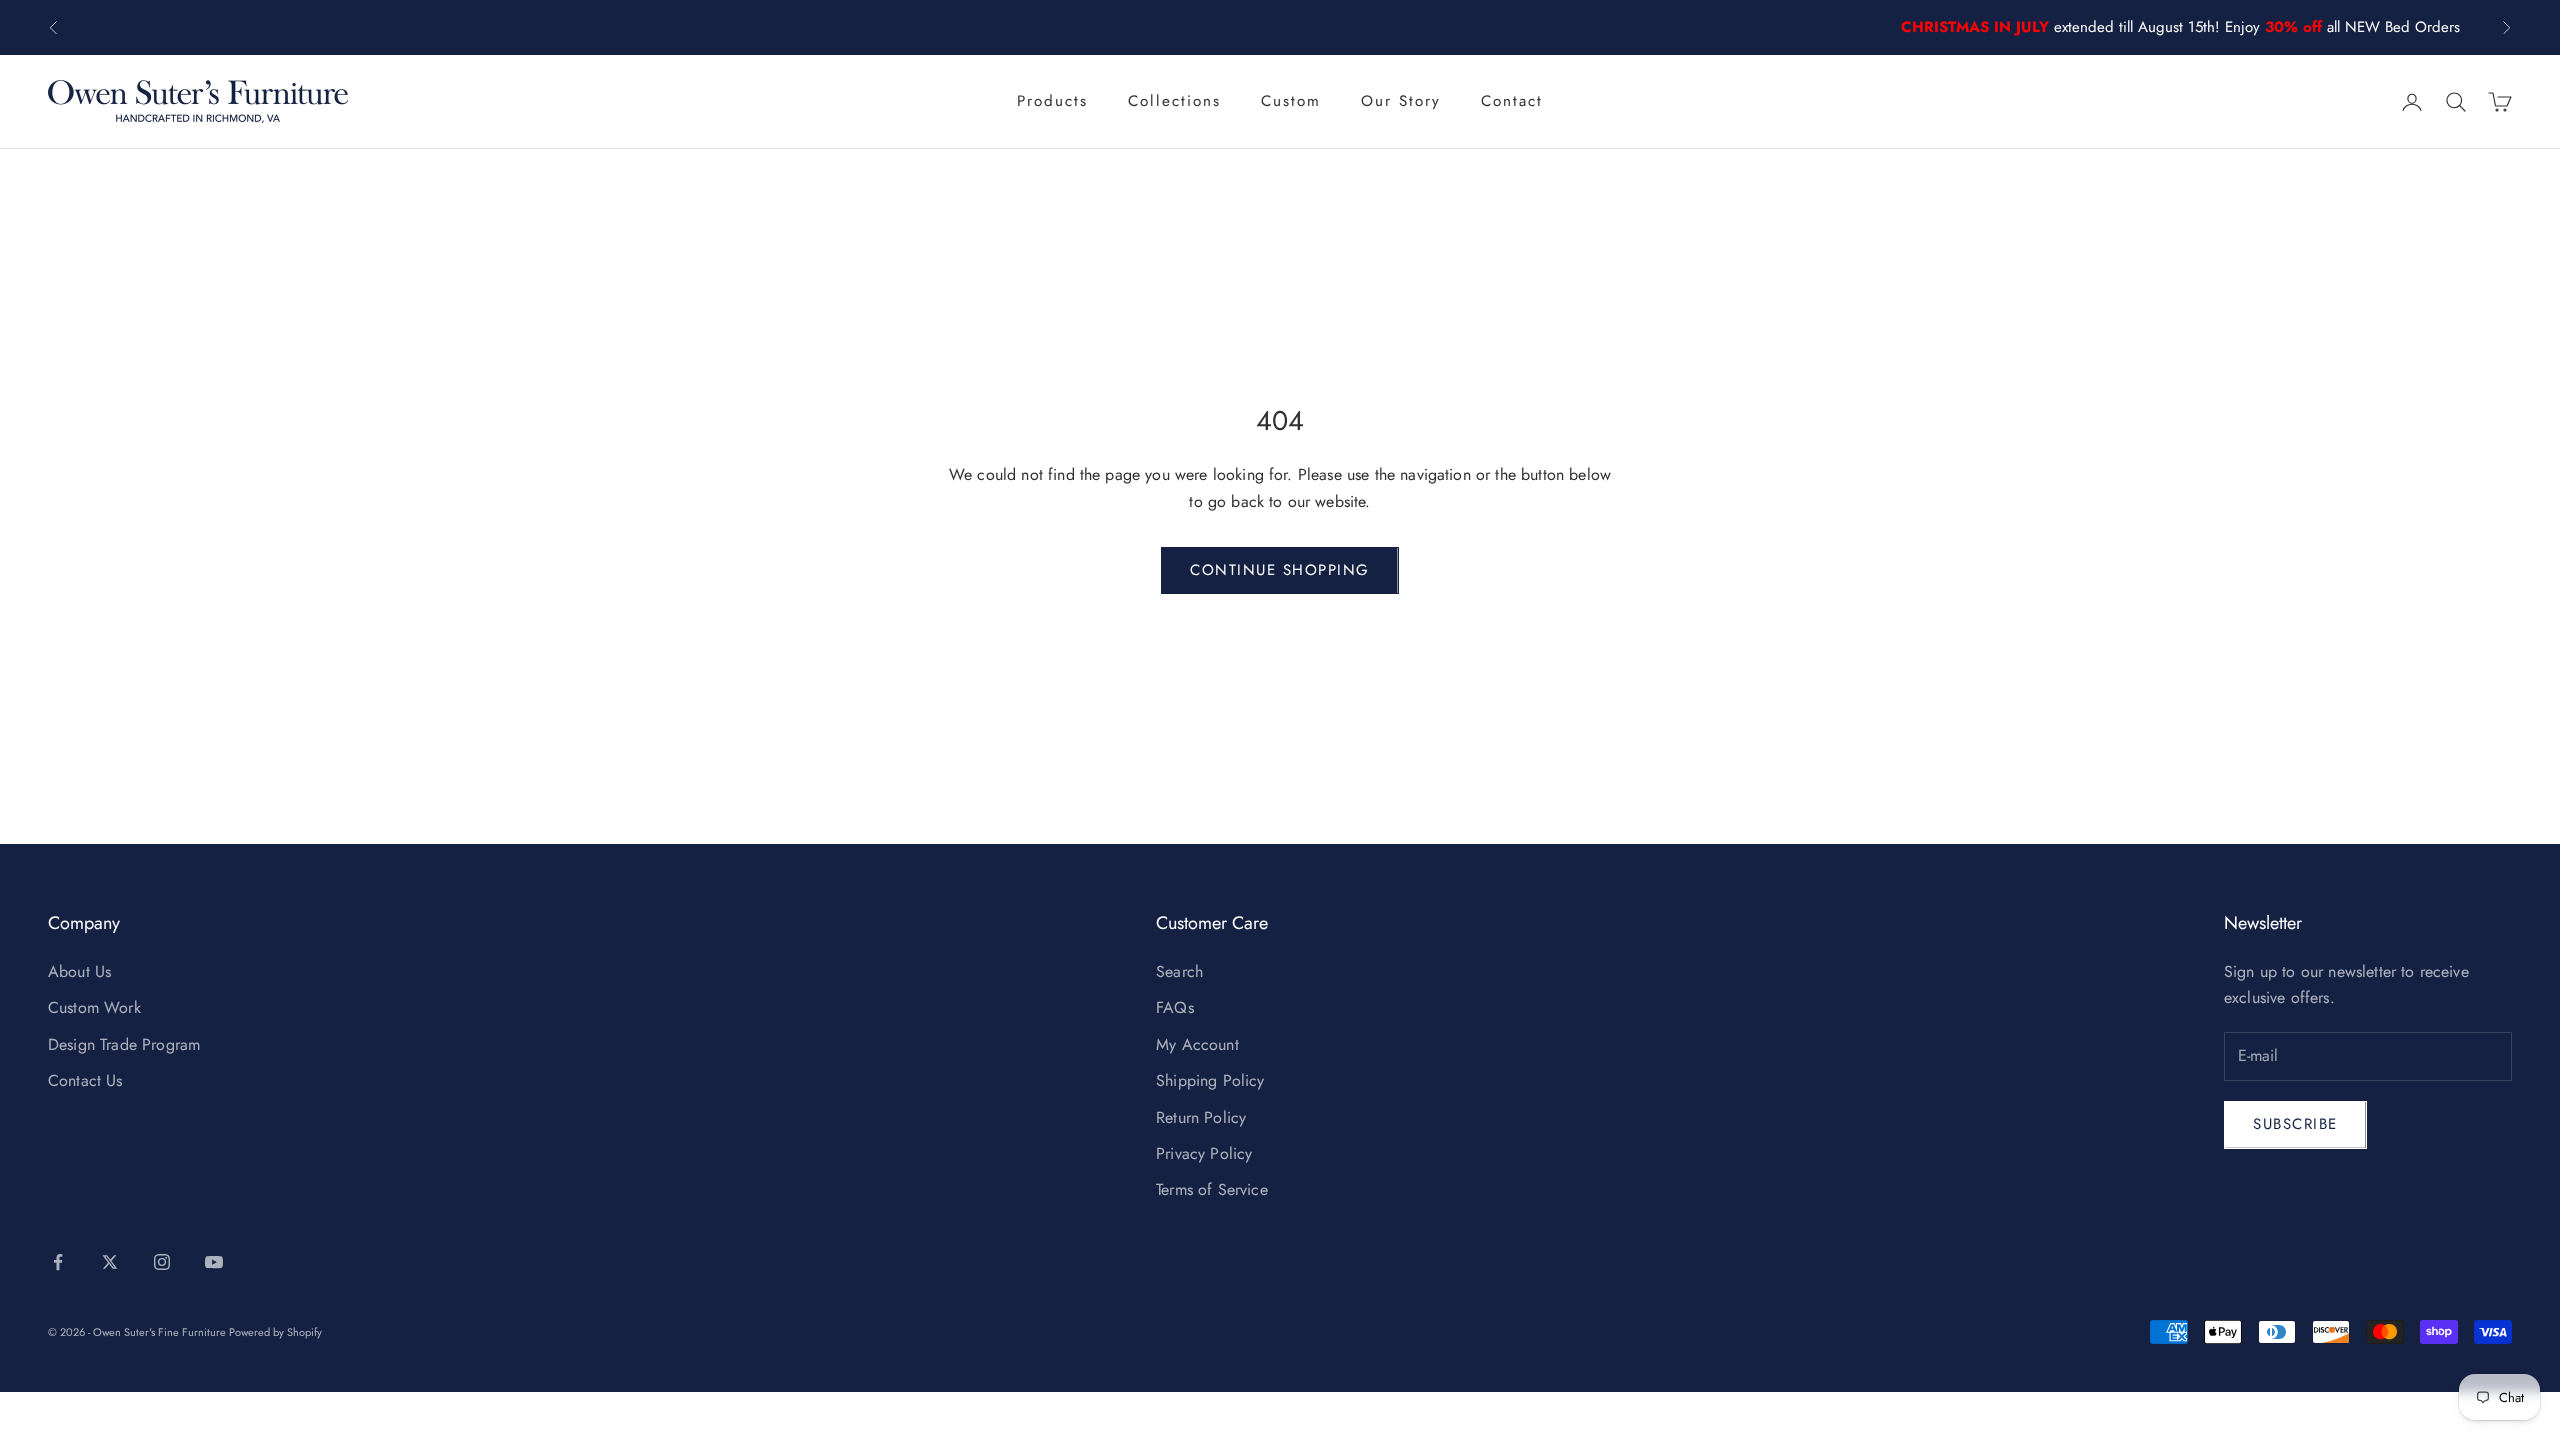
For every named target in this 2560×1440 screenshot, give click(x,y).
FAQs (1175, 1007)
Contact (1512, 101)
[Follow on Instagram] (162, 1262)
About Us (79, 971)
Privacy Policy (1204, 1153)
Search (1179, 971)
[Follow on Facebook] (58, 1262)
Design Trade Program (124, 1044)
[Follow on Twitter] (110, 1262)
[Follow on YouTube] (214, 1262)
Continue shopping (1280, 570)
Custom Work (94, 1007)
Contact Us (85, 1080)
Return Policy (1201, 1117)
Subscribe (2295, 1124)
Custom (1291, 101)
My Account (1197, 1044)
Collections (1174, 101)
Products (1052, 101)
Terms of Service (1212, 1189)
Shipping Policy (1210, 1080)
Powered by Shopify (275, 1332)
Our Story (1401, 101)
